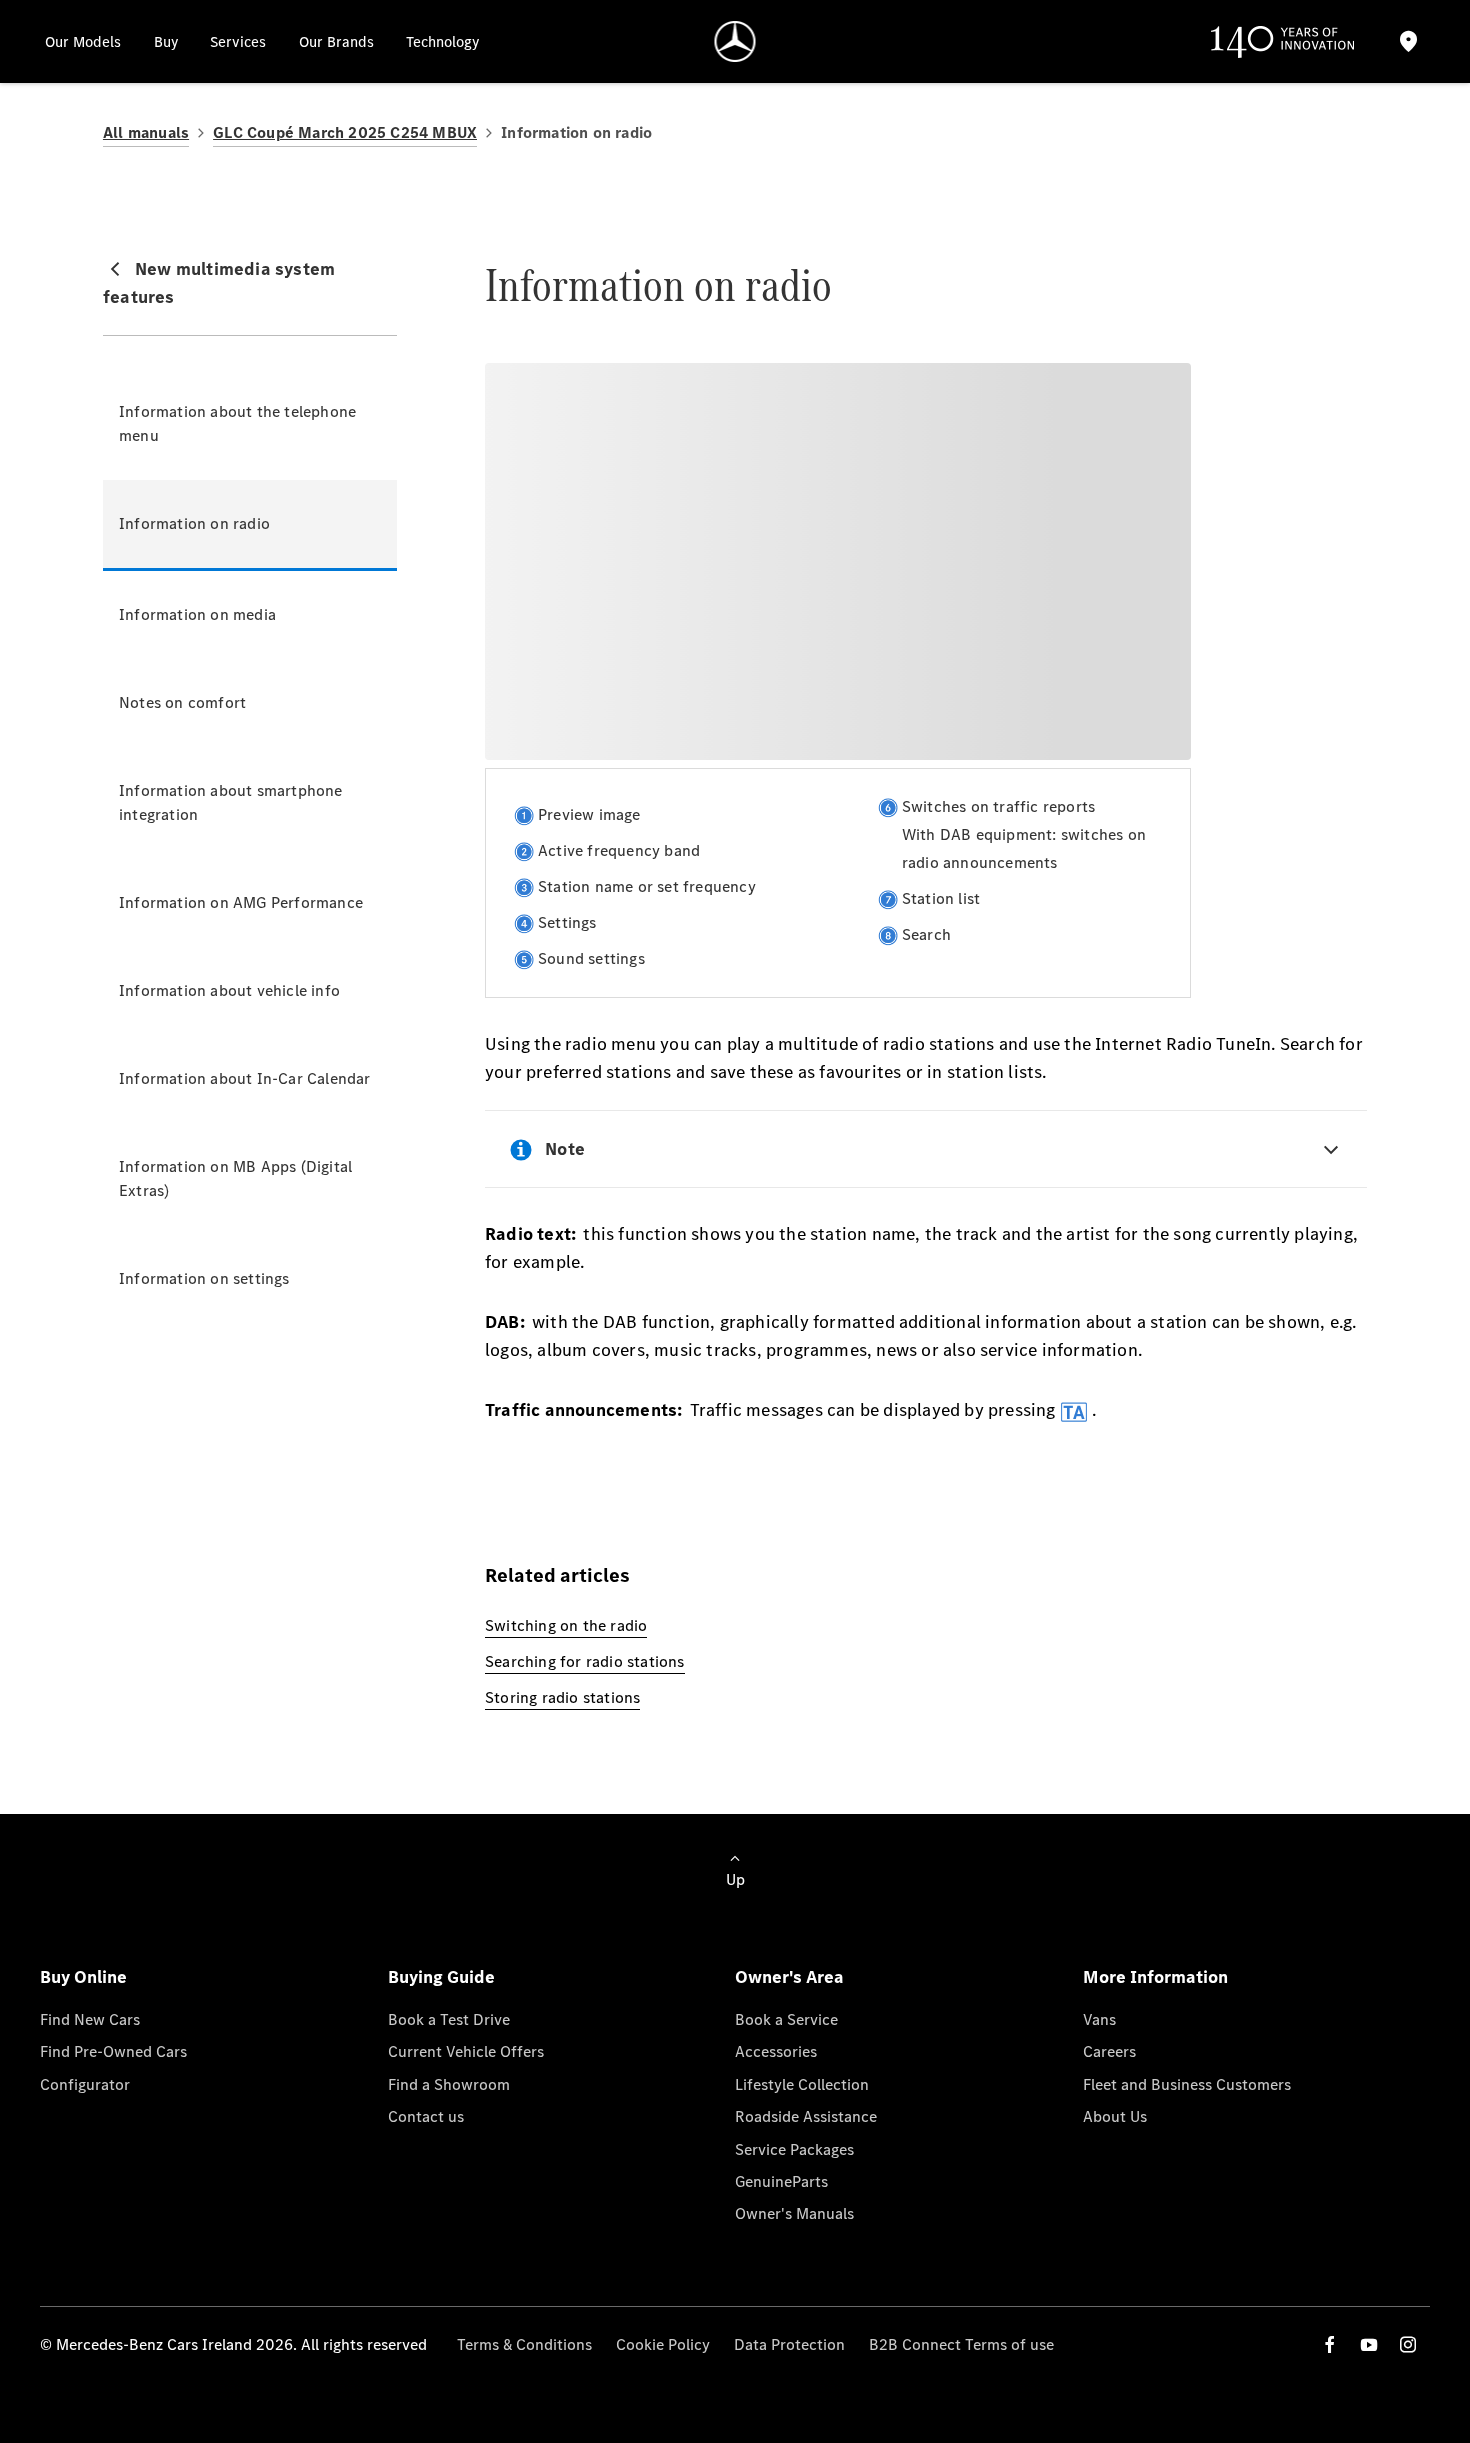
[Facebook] (1330, 2344)
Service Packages (794, 2149)
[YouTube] (1369, 2344)
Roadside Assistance (806, 2116)
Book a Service (786, 2019)
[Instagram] (1408, 2344)
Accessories (776, 2051)
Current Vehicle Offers (466, 2051)
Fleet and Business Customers (1187, 2084)
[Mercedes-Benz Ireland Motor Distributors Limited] (735, 41)
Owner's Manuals (794, 2213)
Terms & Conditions (524, 2344)
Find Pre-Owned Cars (113, 2051)
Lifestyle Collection (802, 2084)
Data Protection (789, 2344)
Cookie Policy (663, 2344)
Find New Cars (90, 2019)
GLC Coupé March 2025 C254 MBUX (345, 132)
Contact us (426, 2116)
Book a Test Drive (449, 2019)
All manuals (146, 132)
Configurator (85, 2084)
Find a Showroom (449, 2084)
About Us (1115, 2116)
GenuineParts (781, 2181)
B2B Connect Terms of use (961, 2344)
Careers (1109, 2051)
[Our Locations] (1408, 41)
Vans (1099, 2019)
